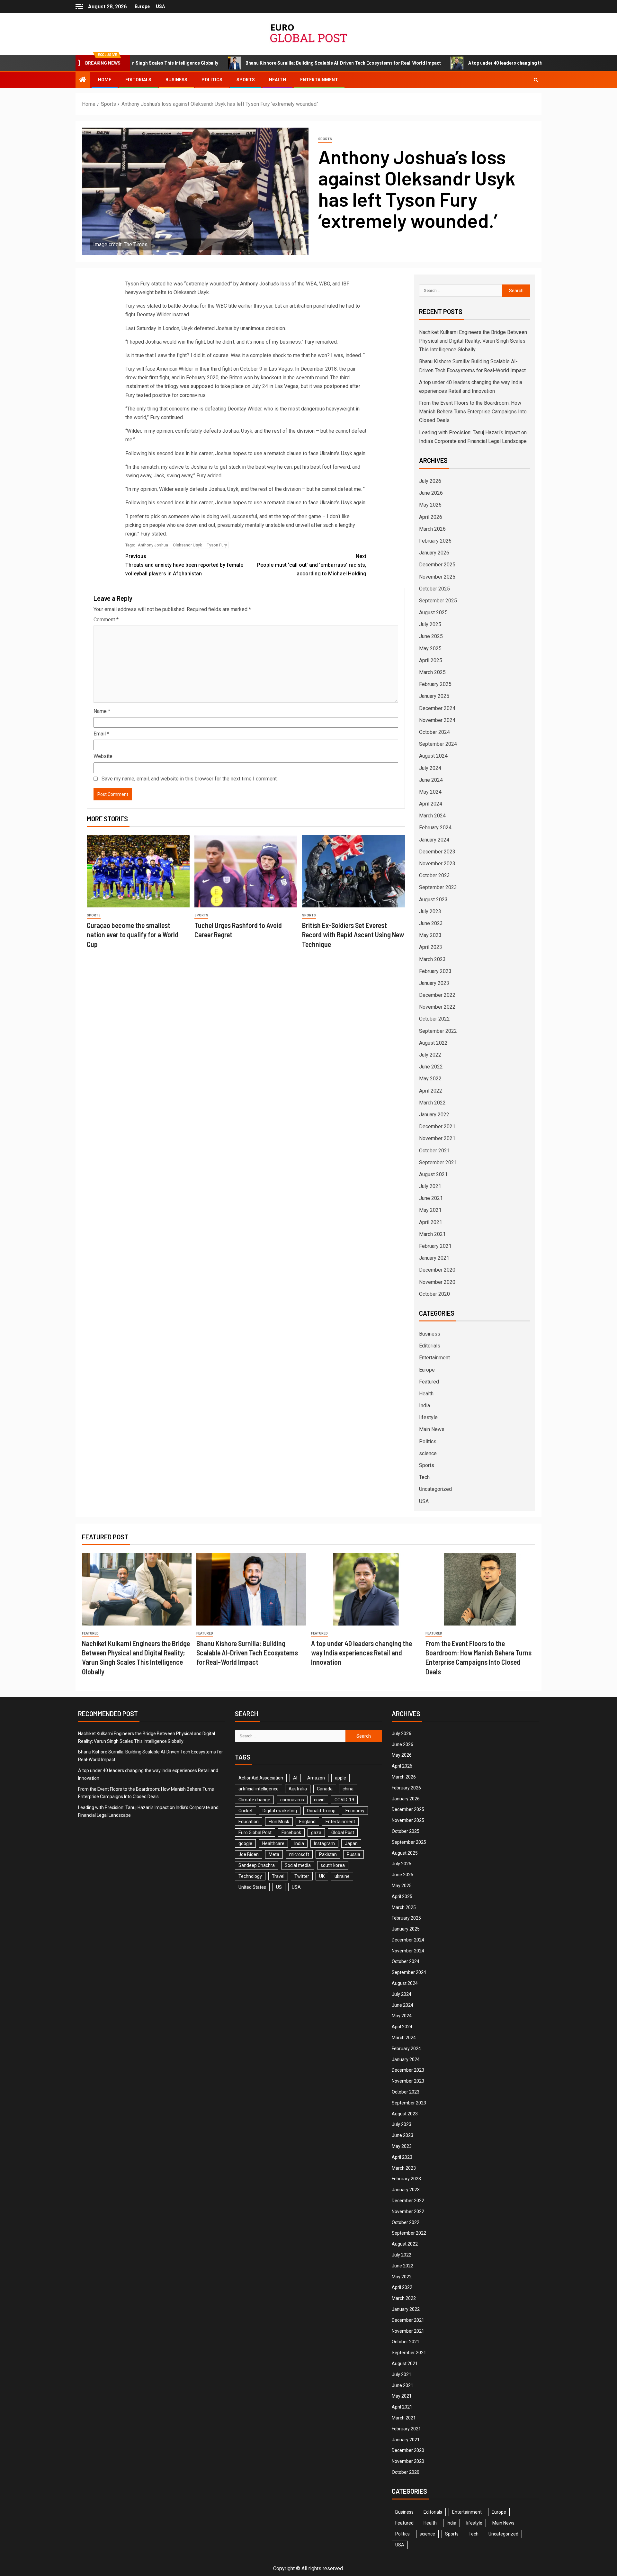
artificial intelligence (259, 1789)
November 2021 (437, 1138)
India (425, 1405)
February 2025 (435, 684)
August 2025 (433, 612)
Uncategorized (435, 1489)
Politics (212, 80)
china (348, 1789)
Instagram (324, 1843)
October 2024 (434, 732)
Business (176, 80)
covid (319, 1800)
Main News (432, 1429)
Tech (424, 1477)
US (279, 1887)
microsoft (299, 1854)
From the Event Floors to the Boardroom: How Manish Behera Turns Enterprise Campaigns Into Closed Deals (473, 412)
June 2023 (431, 923)
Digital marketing (280, 1811)
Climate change (254, 1800)
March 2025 (432, 672)
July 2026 (430, 481)
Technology (250, 1876)
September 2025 (438, 601)
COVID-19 (344, 1800)
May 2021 (430, 1210)
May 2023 (430, 935)
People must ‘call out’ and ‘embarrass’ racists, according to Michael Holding (312, 565)
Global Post (343, 1833)
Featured (429, 1382)
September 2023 (438, 887)
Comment (106, 620)
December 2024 (437, 708)
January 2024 (434, 840)
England (307, 1822)
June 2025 (431, 636)
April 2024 (431, 804)
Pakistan (328, 1854)
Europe (142, 6)
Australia (298, 1789)
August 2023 (433, 900)
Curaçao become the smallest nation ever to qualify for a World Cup (133, 935)
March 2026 (432, 529)
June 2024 (431, 780)
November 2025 (437, 577)
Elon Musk (279, 1822)
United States (252, 1887)
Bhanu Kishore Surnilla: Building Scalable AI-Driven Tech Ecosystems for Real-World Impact (241, 63)
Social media (298, 1865)
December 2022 (437, 995)
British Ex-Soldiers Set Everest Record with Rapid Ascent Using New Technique (353, 935)
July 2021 (430, 1186)
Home (105, 80)
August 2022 (433, 1043)
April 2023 (431, 947)
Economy (355, 1811)
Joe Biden (249, 1854)
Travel (278, 1876)
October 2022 (434, 1019)
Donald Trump (321, 1811)
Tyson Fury (217, 545)
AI (295, 1778)
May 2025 (430, 649)
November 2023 (437, 864)
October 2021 (434, 1151)
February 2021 (435, 1246)
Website (103, 756)
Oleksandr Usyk (188, 545)
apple (340, 1778)
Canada (325, 1789)
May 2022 (430, 1079)
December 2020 (437, 1270)
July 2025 (430, 624)
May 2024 (430, 792)
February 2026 (435, 541)
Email (101, 734)
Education (249, 1822)
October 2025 (434, 589)
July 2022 (430, 1055)
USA (160, 6)
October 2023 (434, 875)
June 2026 (431, 493)
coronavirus (292, 1800)
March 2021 (432, 1234)
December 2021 (437, 1126)
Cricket (246, 1811)
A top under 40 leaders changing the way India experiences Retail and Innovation (451, 63)
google (245, 1843)
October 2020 (434, 1294)
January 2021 (434, 1258)
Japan (351, 1843)
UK (322, 1876)
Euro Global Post (255, 1833)
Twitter (302, 1876)
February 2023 (435, 971)
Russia (353, 1854)
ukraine (342, 1876)
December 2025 (437, 565)
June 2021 (431, 1198)
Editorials (138, 80)
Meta (274, 1854)
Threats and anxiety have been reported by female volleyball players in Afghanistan (184, 565)
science (428, 1453)
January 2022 (434, 1115)
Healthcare (273, 1843)
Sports (246, 80)
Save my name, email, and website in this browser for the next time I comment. (190, 779)
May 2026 (430, 505)
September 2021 (438, 1162)
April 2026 (431, 517)
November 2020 (437, 1282)
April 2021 (431, 1222)
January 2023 (434, 983)
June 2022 (431, 1067)
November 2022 (437, 1007)
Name (102, 711)
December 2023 (437, 852)
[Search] (536, 80)
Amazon (316, 1778)
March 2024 (432, 816)
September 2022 (438, 1031)
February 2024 (435, 828)
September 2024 (438, 744)
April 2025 (431, 660)
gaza (316, 1833)
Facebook (291, 1833)
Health (277, 80)
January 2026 (434, 553)
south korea (333, 1865)
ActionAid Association (261, 1778)
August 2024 (433, 756)
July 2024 (430, 768)
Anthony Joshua (153, 545)
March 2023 (432, 959)
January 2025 (434, 696)
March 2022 (432, 1103)
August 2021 (433, 1174)
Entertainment (319, 80)
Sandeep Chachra (257, 1865)
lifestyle (428, 1417)
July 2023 (430, 911)
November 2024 (437, 720)
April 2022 (431, 1091)
